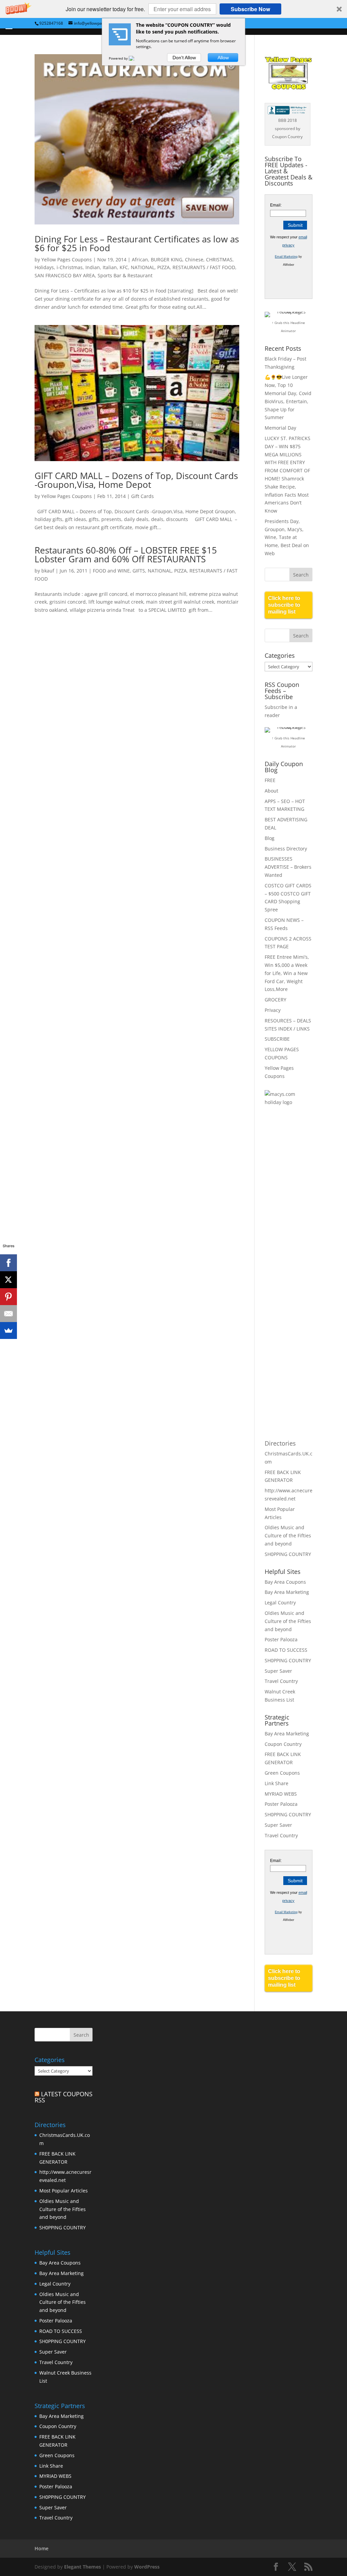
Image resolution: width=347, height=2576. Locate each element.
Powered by (119, 58)
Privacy (273, 1010)
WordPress (147, 2567)
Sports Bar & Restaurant (125, 275)
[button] (173, 9)
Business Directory (286, 849)
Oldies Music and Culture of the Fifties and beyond (288, 1535)
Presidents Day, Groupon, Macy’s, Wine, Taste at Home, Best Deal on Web (287, 537)
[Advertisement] (292, 1222)
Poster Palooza (281, 1639)
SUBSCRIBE (277, 1039)
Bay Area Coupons (285, 1582)
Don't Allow (184, 58)
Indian (93, 267)
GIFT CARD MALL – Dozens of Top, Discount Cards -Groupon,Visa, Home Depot (136, 480)
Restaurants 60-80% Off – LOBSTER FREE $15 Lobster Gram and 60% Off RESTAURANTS (126, 555)
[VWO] (136, 58)
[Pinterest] (8, 1297)
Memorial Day (280, 428)
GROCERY (275, 1000)
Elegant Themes (83, 2567)
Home (42, 2548)
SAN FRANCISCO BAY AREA (65, 275)
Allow (223, 58)
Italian (110, 267)
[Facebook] (8, 1263)
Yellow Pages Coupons (67, 259)
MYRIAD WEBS (281, 1794)
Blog (270, 838)
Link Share (277, 1783)
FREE (270, 780)
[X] (8, 1280)
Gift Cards (142, 496)
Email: (276, 205)
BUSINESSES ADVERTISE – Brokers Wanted (288, 867)
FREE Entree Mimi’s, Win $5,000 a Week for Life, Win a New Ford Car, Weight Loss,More (287, 973)
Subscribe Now (250, 9)
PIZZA (164, 267)
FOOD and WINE (111, 571)
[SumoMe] (8, 1330)
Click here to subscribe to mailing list (284, 605)
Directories (280, 1443)
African (140, 259)
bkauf (48, 571)
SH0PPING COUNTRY (288, 1554)
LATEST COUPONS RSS (64, 2097)
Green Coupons (282, 1773)
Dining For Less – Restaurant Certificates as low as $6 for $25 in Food (137, 243)
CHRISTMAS (219, 259)
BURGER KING (167, 259)
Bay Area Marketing (287, 1592)
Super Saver (278, 1671)
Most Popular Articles (64, 2191)
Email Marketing (286, 257)
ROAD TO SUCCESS (286, 1650)
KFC (124, 267)
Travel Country (281, 1681)
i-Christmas (70, 267)
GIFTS (139, 571)
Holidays (44, 267)
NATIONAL (143, 267)
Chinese (194, 259)
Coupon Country (283, 1744)
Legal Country (280, 1603)
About (271, 791)
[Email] (8, 1314)
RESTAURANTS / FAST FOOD (204, 267)
